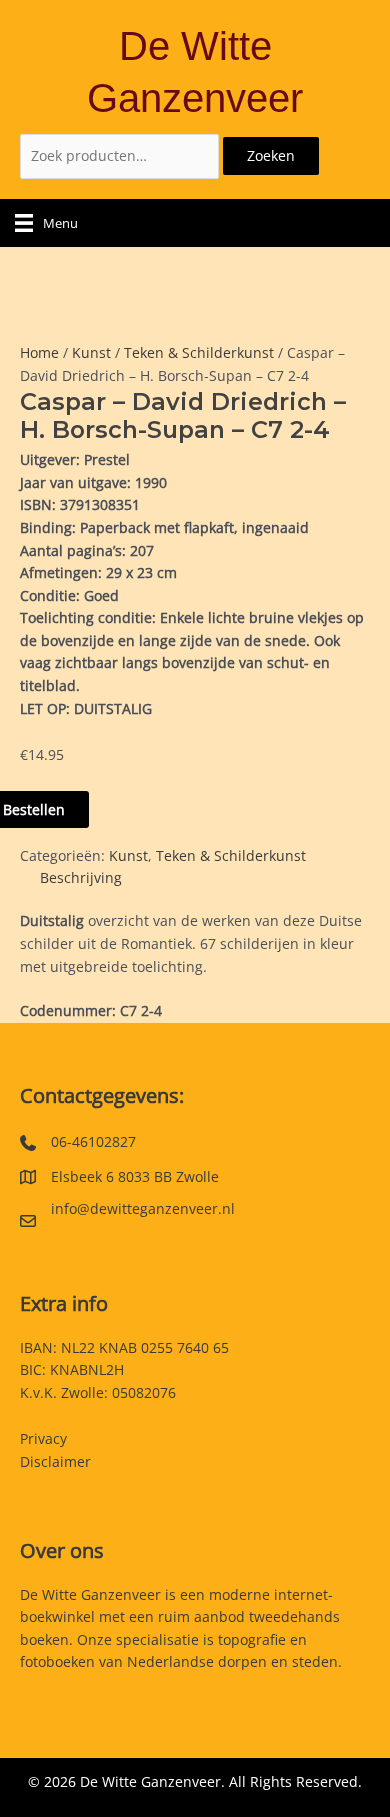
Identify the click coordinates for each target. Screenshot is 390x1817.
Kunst (91, 352)
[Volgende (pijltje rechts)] (355, 909)
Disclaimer (55, 1461)
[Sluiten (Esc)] (324, 22)
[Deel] (280, 22)
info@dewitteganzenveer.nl (143, 1208)
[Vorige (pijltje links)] (35, 909)
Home (39, 352)
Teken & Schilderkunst (199, 352)
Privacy (43, 1438)
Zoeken (271, 155)
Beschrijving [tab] (81, 877)
